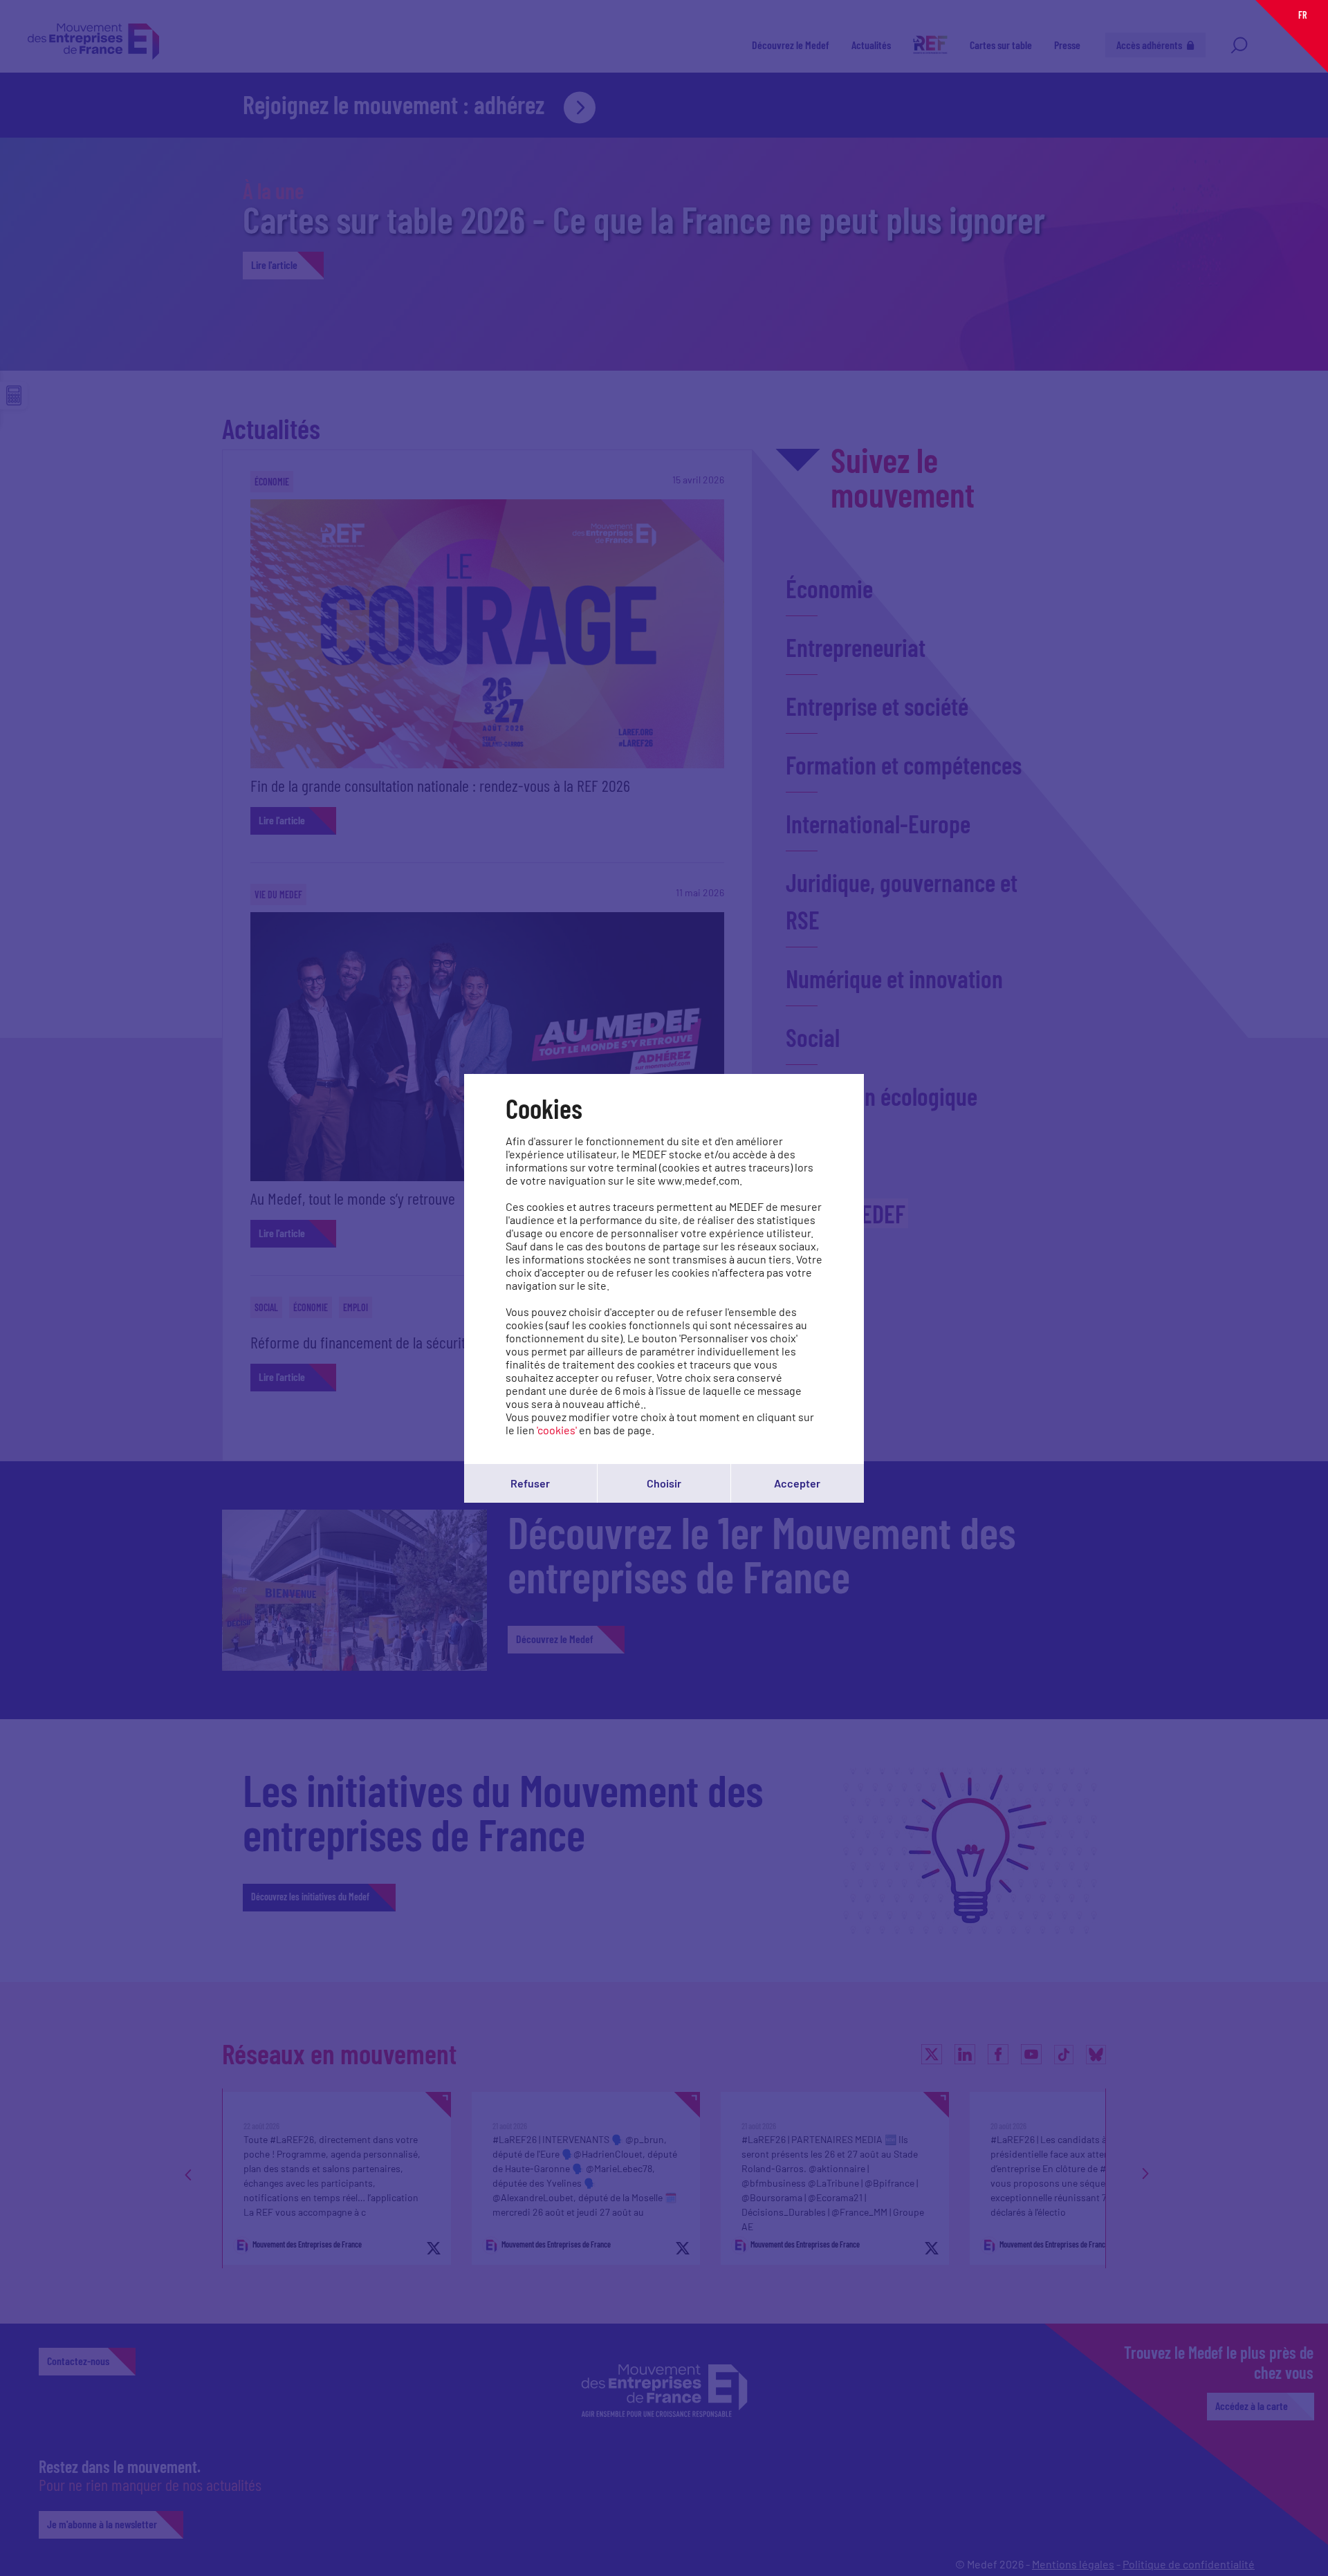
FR (1302, 15)
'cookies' (557, 1430)
